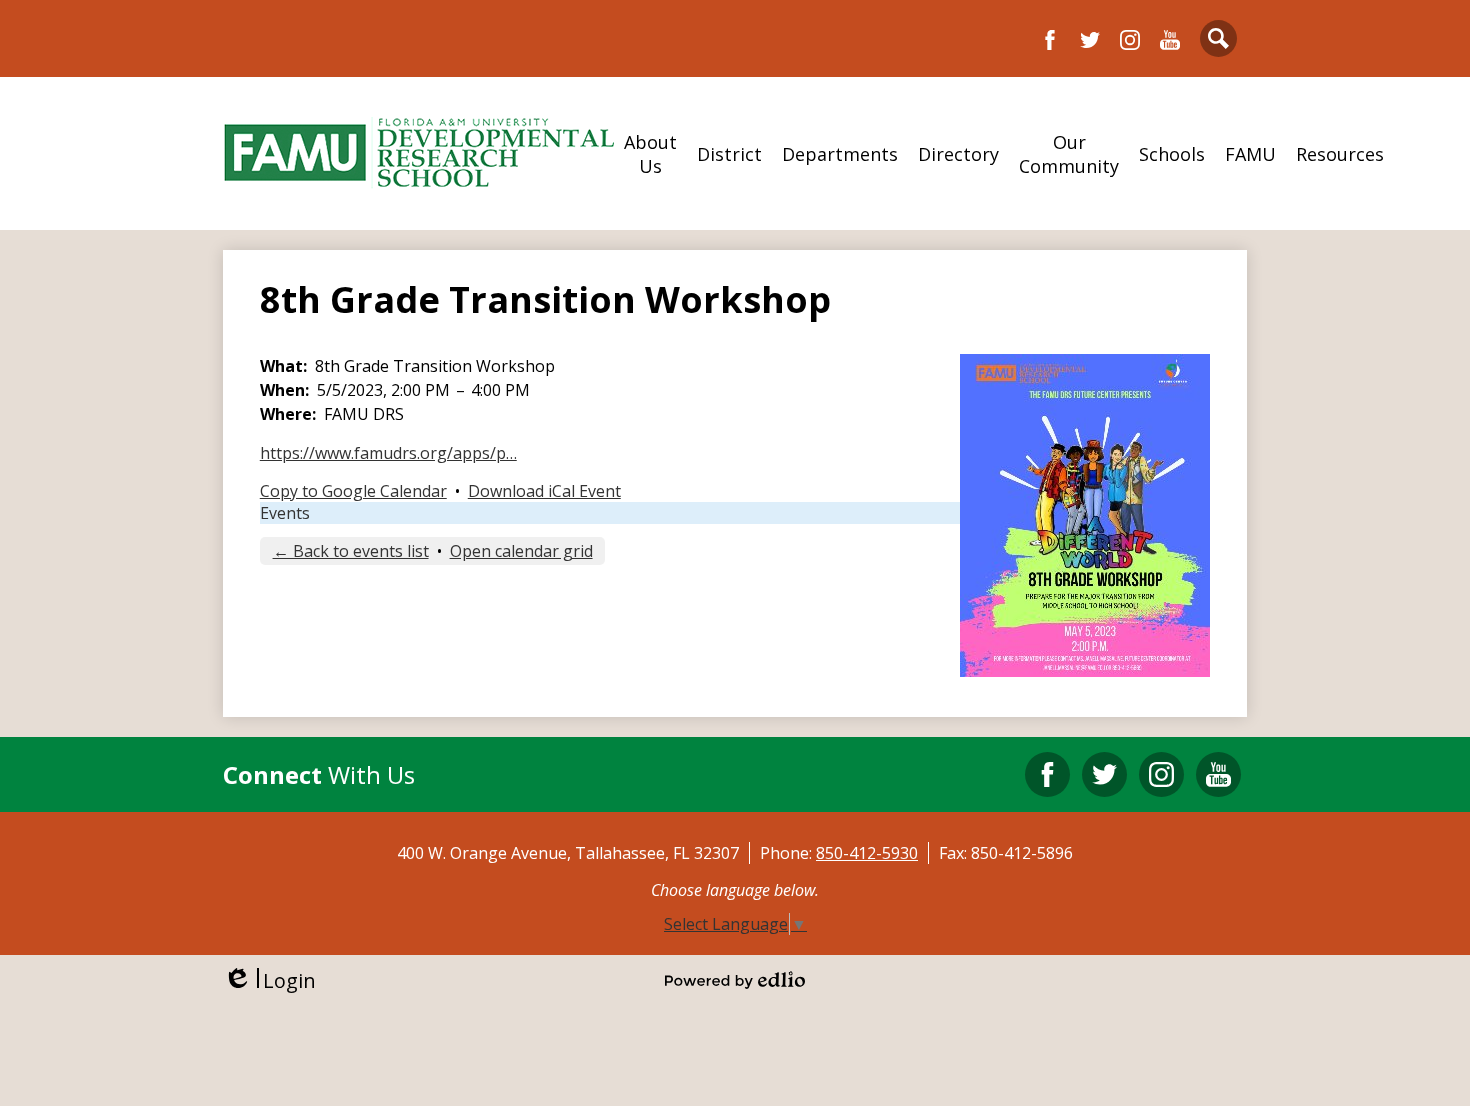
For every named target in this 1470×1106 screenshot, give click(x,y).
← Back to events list (351, 551)
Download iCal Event (544, 491)
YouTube (1170, 40)
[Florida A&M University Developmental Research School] (418, 153)
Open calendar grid (521, 551)
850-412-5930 (867, 853)
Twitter (1090, 40)
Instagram (1130, 40)
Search (1218, 38)
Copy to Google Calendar (353, 491)
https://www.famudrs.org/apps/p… (388, 453)
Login (269, 980)
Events (285, 513)
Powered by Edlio (735, 980)
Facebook (1050, 40)
